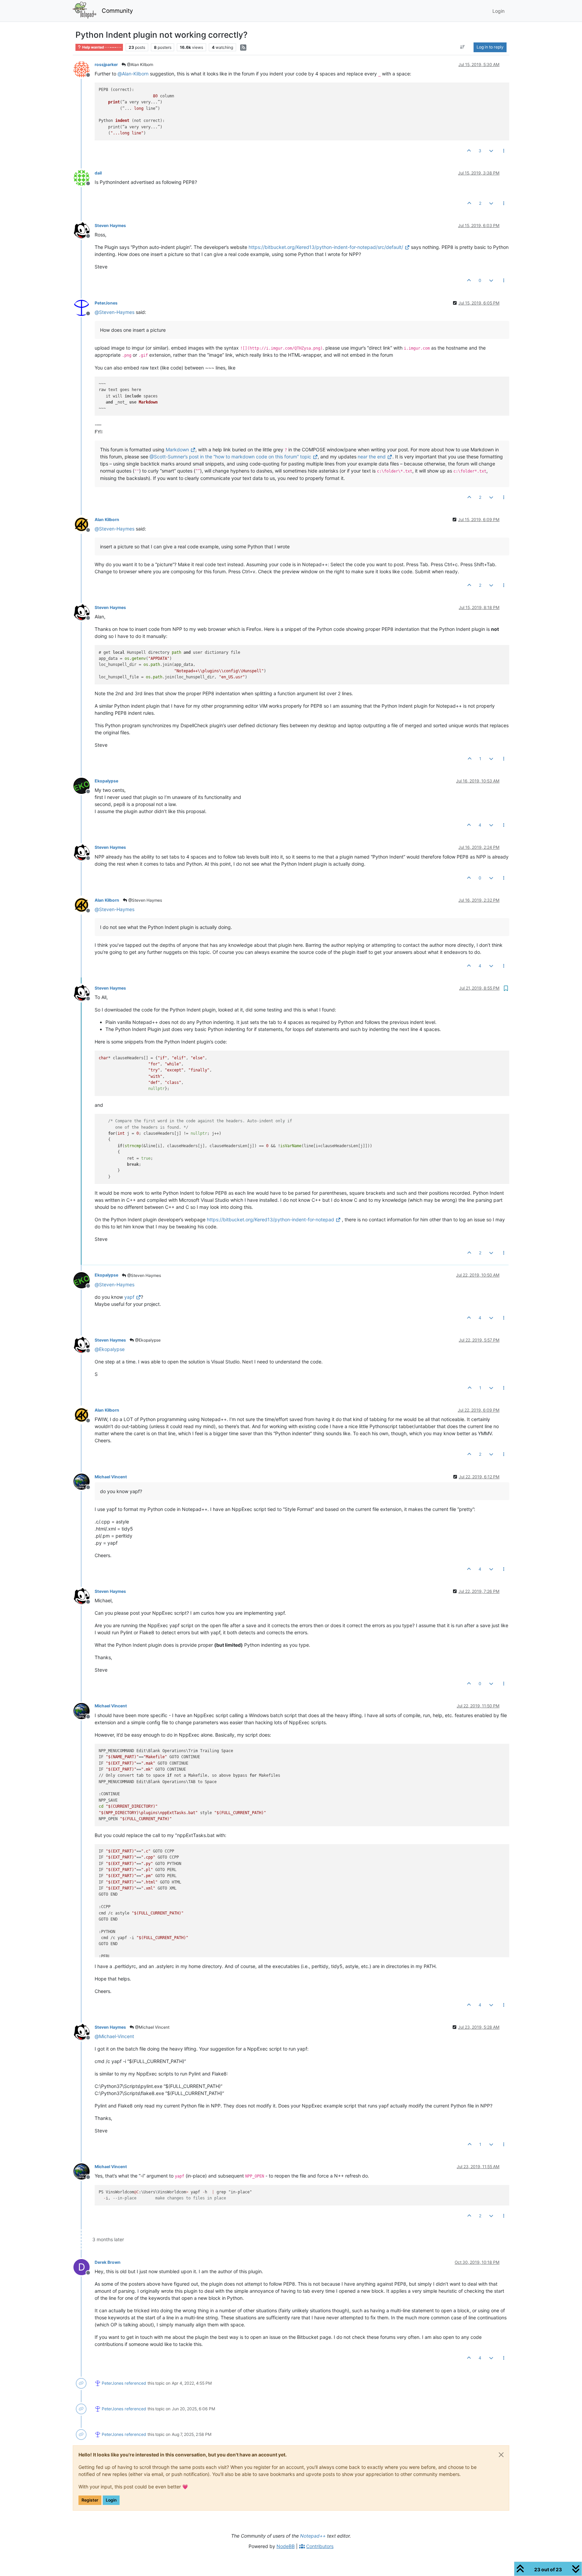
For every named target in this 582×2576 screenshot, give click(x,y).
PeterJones (106, 303)
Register (90, 2500)
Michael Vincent (111, 1477)
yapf (129, 1297)
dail (98, 173)
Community (117, 11)
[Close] (501, 2455)
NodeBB (286, 2546)
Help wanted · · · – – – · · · (101, 47)
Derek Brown (108, 2262)
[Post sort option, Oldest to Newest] (463, 47)
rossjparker (106, 65)
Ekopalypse (106, 781)
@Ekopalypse (147, 1340)
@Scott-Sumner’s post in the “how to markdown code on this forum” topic (230, 457)
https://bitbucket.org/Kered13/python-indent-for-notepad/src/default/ (326, 247)
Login (111, 2500)
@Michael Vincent (152, 2027)
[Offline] (84, 69)
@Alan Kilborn (140, 65)
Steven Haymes (110, 226)
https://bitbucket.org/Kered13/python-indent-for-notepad (270, 1219)
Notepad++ (313, 2536)
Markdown (177, 449)
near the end (372, 457)
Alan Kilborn (107, 520)
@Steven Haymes (145, 900)
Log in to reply (490, 47)
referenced (135, 2383)
